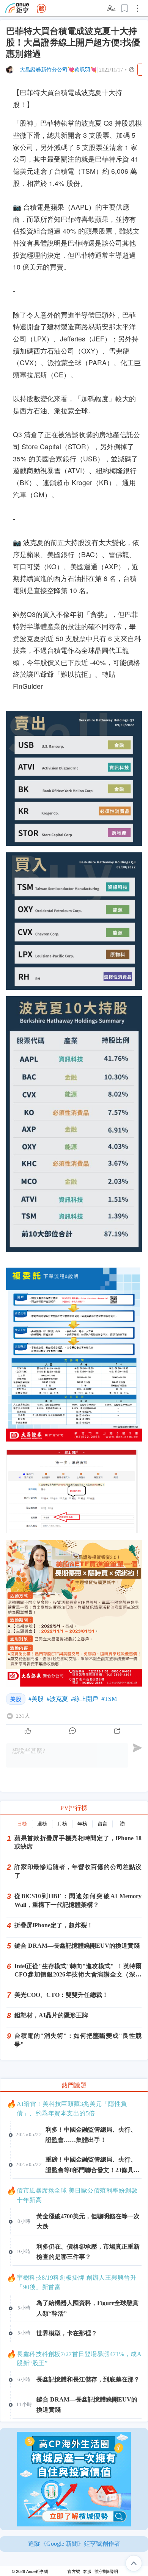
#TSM (109, 1699)
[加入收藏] (125, 8)
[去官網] (17, 8)
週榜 (42, 1824)
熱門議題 (74, 2085)
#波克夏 (57, 1699)
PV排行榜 (74, 1808)
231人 (23, 1716)
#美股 (36, 1699)
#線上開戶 (85, 1699)
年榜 (82, 1824)
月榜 (62, 1824)
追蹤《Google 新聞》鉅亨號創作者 (74, 2544)
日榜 (22, 1824)
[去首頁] (41, 8)
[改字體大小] (112, 8)
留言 (102, 1824)
